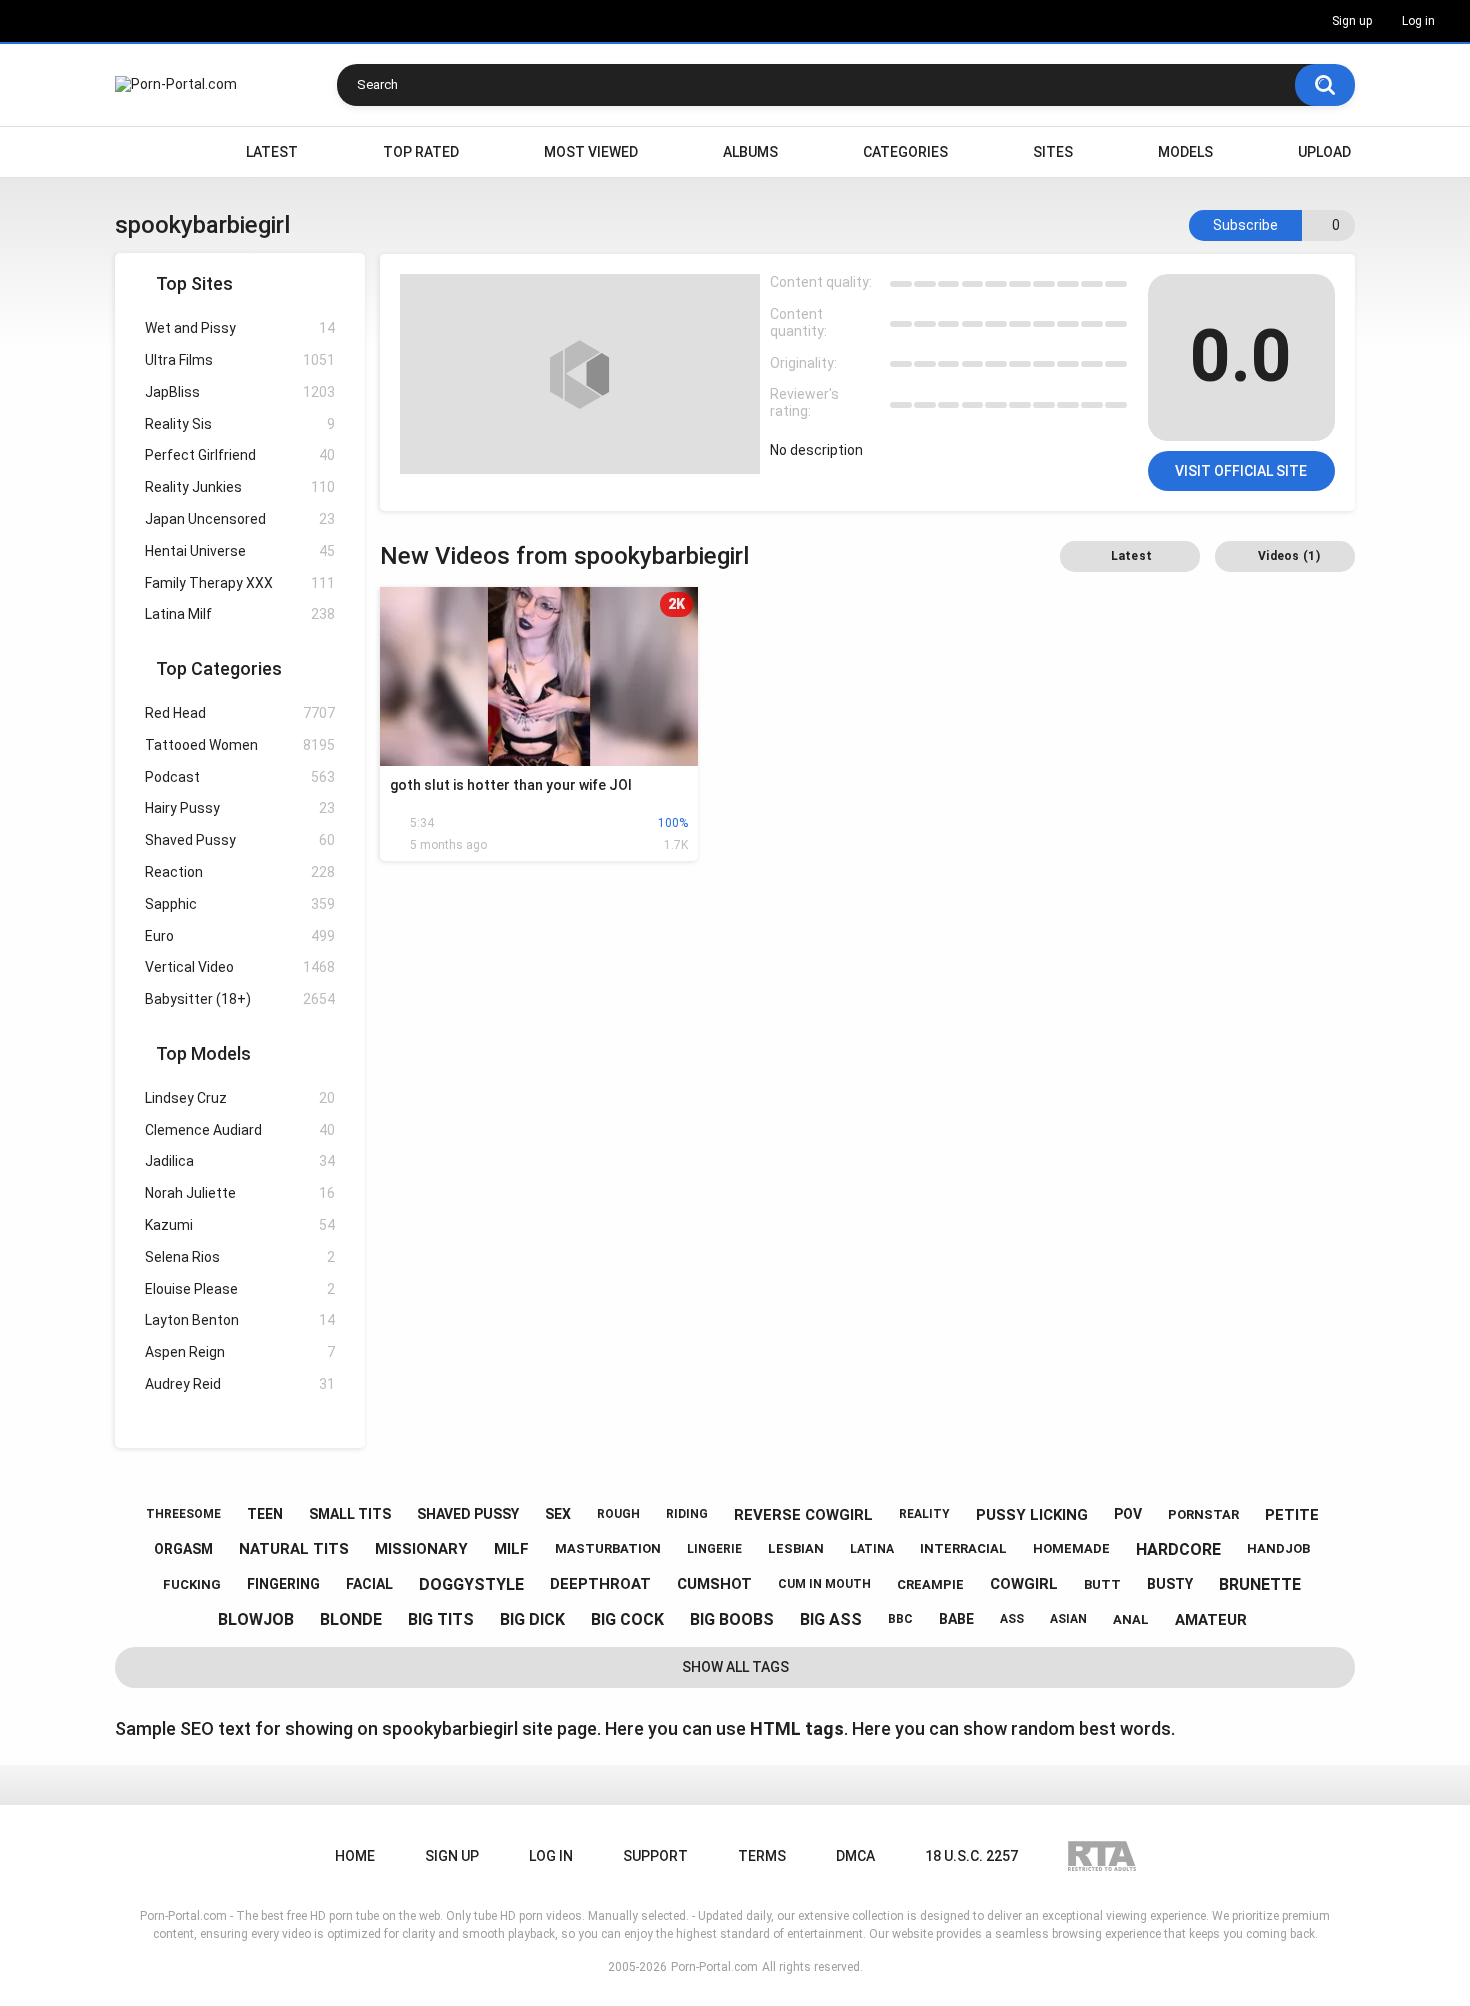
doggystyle (471, 1584)
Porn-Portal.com (714, 1967)
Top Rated (421, 152)
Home (140, 152)
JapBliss (240, 392)
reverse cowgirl (803, 1515)
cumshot (714, 1584)
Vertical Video (240, 967)
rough (618, 1514)
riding (687, 1514)
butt (1102, 1584)
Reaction (240, 872)
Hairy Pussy (240, 808)
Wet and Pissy (240, 328)
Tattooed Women (240, 745)
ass (1012, 1619)
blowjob (256, 1619)
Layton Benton (240, 1320)
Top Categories (219, 668)
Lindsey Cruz (240, 1098)
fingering (283, 1584)
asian (1068, 1619)
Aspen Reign (240, 1352)
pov (1128, 1514)
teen (265, 1514)
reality (924, 1514)
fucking (192, 1584)
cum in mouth (824, 1584)
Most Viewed (591, 152)
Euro (240, 936)
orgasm (183, 1549)
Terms (762, 1856)
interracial (963, 1548)
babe (956, 1619)
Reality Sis (240, 424)
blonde (351, 1619)
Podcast (240, 777)
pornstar (1203, 1514)
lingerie (714, 1549)
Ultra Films (240, 360)
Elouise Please (240, 1289)
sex (558, 1514)
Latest (272, 152)
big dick (532, 1619)
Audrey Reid (240, 1384)
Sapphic (240, 904)
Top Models (203, 1053)
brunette (1260, 1584)
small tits (350, 1514)
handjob (1278, 1548)
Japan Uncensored (240, 519)
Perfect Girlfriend (240, 455)
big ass (831, 1619)
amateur (1211, 1620)
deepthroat (600, 1584)
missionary (421, 1549)
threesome (183, 1514)
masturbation (608, 1548)
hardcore (1178, 1549)
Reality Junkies (240, 487)
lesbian (796, 1548)
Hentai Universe (240, 551)
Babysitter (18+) (240, 999)
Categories (905, 152)
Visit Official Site (1241, 471)
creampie (930, 1584)
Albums (750, 152)
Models (1185, 152)
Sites (1053, 152)
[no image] (580, 374)
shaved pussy (468, 1514)
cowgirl (1024, 1584)
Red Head (240, 713)
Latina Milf (240, 614)
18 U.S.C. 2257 (971, 1856)
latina (872, 1549)
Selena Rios (240, 1257)
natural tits (294, 1549)
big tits (441, 1619)
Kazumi (240, 1225)
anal (1131, 1619)
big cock (627, 1619)
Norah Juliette (240, 1193)
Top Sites (194, 283)
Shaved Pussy (240, 840)
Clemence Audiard (240, 1130)
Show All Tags (735, 1667)
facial (369, 1584)
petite (1292, 1515)
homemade (1071, 1548)
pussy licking (1032, 1515)
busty (1170, 1584)
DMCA (855, 1856)
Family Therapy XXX (240, 583)
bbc (900, 1619)
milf (511, 1549)
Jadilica (240, 1161)
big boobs (732, 1619)
